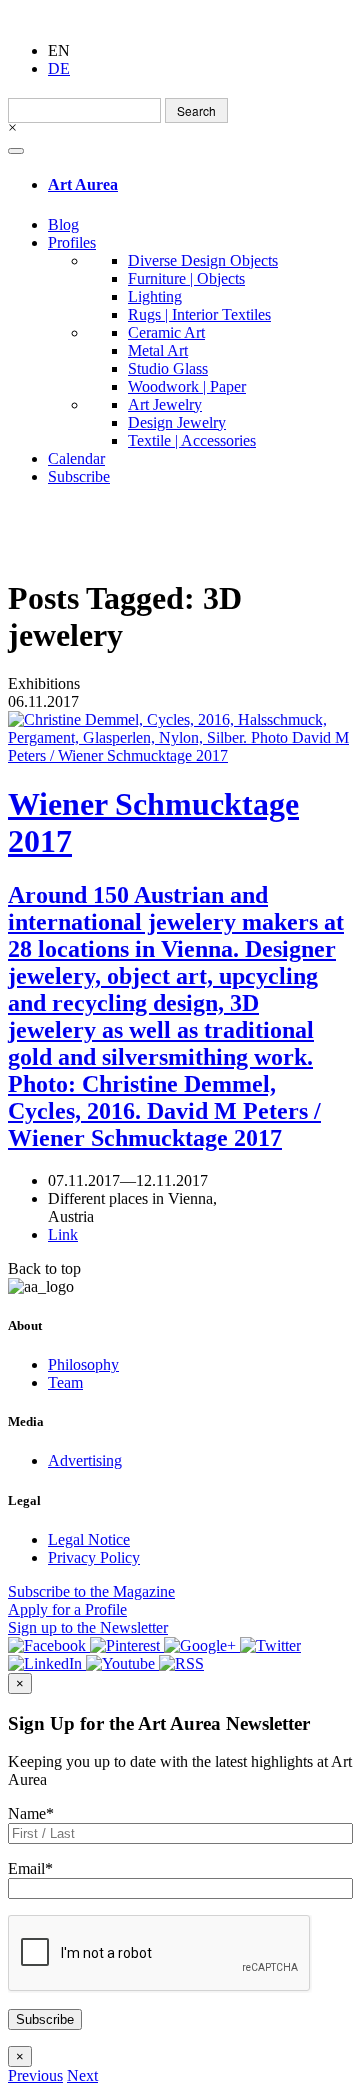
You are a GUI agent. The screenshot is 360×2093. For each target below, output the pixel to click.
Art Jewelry (165, 404)
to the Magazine (91, 1591)
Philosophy (83, 1364)
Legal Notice (89, 1539)
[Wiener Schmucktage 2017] (180, 738)
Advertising (85, 1460)
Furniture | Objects (186, 278)
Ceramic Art (166, 332)
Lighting (155, 296)
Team (65, 1382)
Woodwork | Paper (187, 386)
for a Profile (67, 1609)
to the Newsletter (88, 1627)
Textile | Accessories (192, 440)
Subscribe (79, 476)
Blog (63, 224)
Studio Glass (168, 368)
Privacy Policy (94, 1557)
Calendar (76, 458)
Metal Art (158, 350)
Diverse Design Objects (203, 260)
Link (63, 1234)
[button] (35, 2075)
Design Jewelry (177, 422)
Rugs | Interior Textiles (199, 314)
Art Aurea (83, 184)
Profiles (72, 242)
